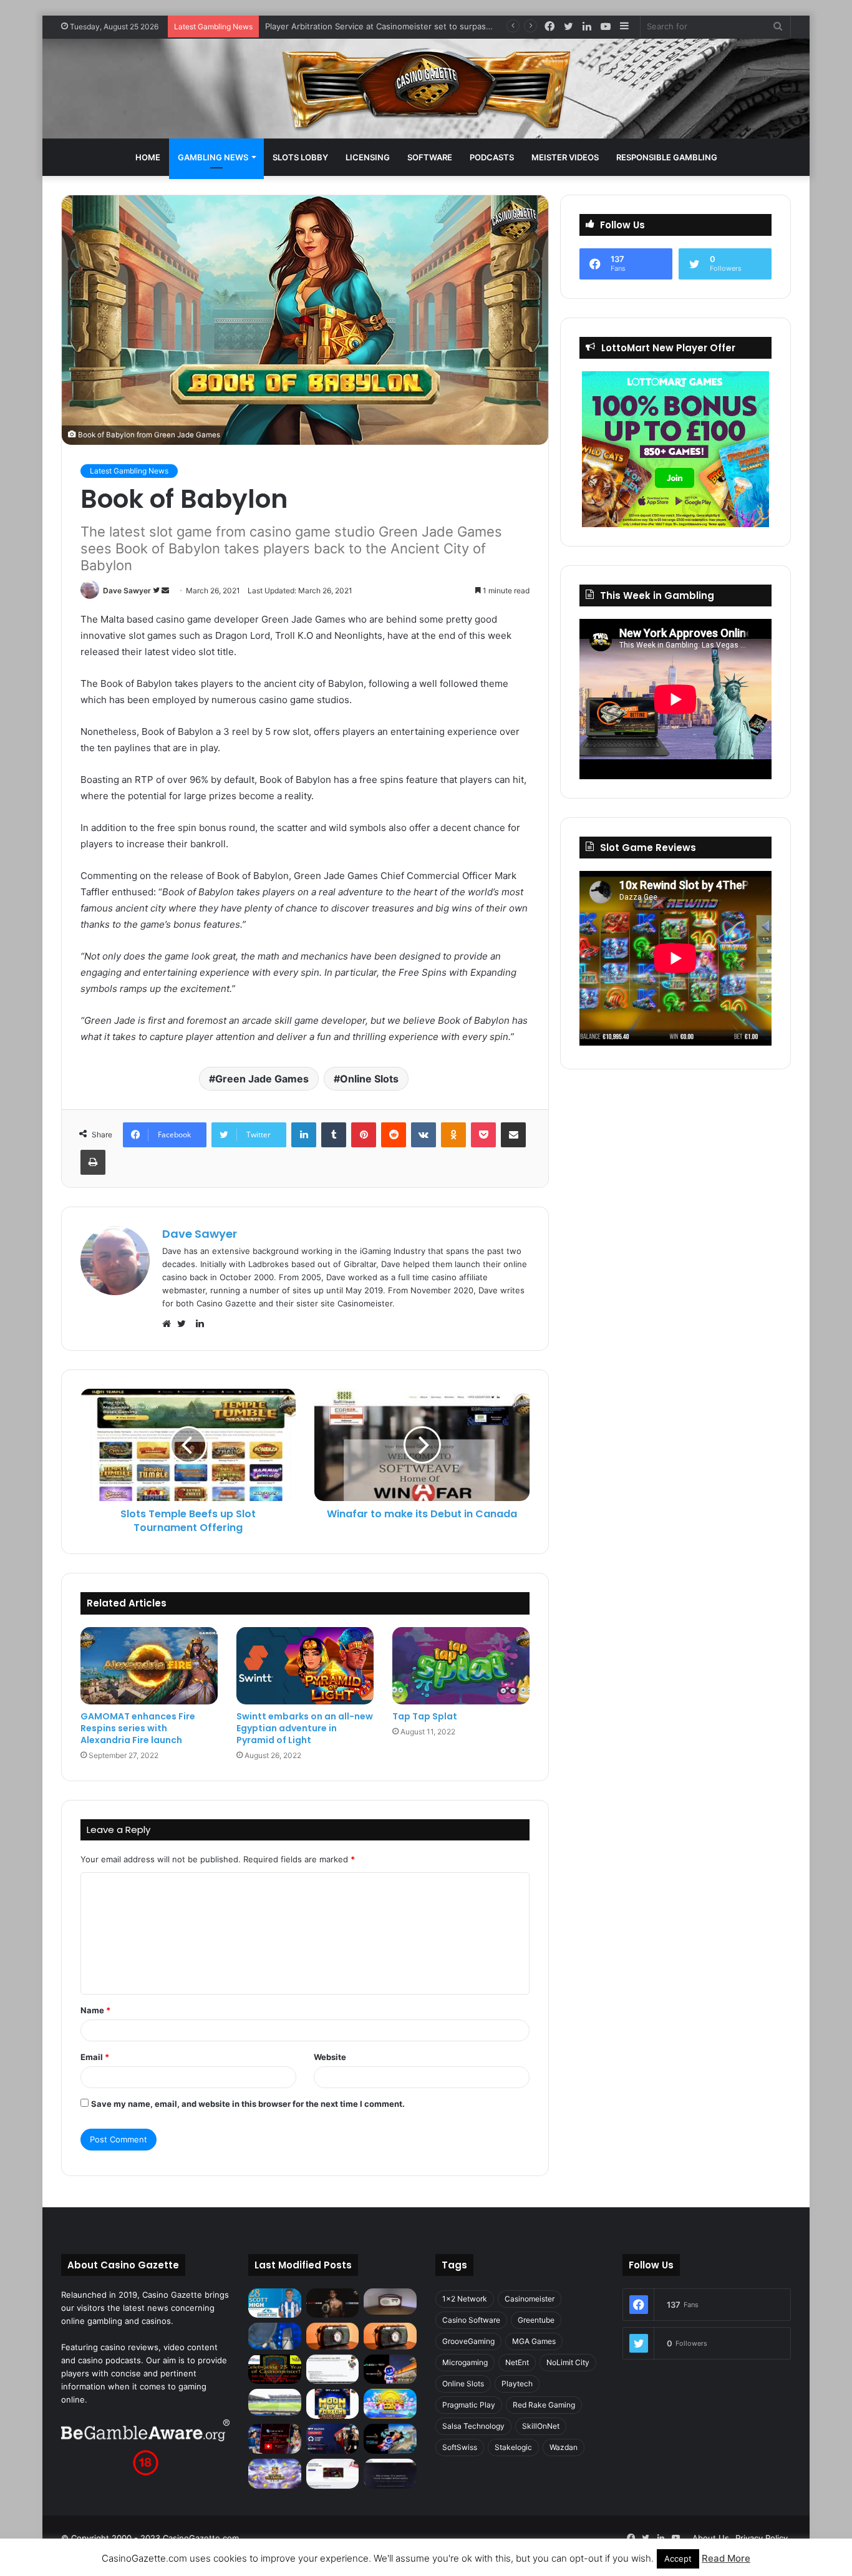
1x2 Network (465, 2299)
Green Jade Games (262, 1079)
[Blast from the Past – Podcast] (333, 2336)
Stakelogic (513, 2447)
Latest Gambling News (129, 471)
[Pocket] (483, 1135)
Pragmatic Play (469, 2405)
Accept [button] (678, 2559)
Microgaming (465, 2362)
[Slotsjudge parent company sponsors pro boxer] (333, 2303)
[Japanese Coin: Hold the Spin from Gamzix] (390, 2404)
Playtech (517, 2384)
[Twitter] (185, 1324)
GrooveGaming (468, 2341)
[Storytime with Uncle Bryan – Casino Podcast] (275, 2336)
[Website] (170, 1324)
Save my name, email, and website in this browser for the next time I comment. (248, 2104)
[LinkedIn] (304, 1135)
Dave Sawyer (127, 591)
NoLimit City (568, 2362)
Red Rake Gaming (544, 2405)
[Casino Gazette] (426, 89)
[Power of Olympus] (275, 2474)
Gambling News (213, 157)
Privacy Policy (762, 2538)
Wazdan (564, 2447)
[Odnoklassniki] (453, 1135)
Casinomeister (530, 2299)
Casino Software (471, 2320)
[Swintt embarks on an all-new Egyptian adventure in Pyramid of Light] (305, 1666)
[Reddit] (394, 1135)
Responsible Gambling (667, 157)
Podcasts (492, 157)
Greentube (536, 2320)
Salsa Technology (473, 2426)
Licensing (368, 157)
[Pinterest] (364, 1135)
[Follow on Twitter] (157, 591)
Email (95, 2057)
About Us (711, 2538)
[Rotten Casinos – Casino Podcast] (390, 2301)
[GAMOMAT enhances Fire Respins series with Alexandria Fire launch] (149, 1666)
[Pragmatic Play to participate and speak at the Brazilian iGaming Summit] (390, 2369)
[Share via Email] (513, 1135)
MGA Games (534, 2341)
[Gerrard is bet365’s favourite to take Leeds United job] (275, 2402)
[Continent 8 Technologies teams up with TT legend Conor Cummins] (390, 2474)
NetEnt (517, 2362)
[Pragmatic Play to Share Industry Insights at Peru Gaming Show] (390, 2439)
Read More (726, 2558)
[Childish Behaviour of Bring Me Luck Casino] (390, 2336)
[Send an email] (165, 591)
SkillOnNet (541, 2426)
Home (148, 157)
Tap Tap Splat (425, 1716)
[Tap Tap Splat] (461, 1666)
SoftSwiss (460, 2447)
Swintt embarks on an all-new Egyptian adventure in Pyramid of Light (305, 1728)
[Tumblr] (334, 1135)
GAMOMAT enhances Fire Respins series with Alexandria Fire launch (138, 1728)
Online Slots (369, 1079)
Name (95, 2010)
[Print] (93, 1162)
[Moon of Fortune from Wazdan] (333, 2404)
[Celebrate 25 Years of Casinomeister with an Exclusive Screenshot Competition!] (275, 2369)
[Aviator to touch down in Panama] (333, 2474)
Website (330, 2057)
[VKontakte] (424, 1135)
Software (430, 157)
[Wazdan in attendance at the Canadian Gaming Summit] (333, 2439)
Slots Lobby (300, 157)
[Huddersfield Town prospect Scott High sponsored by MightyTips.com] (275, 2303)
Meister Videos (565, 157)
